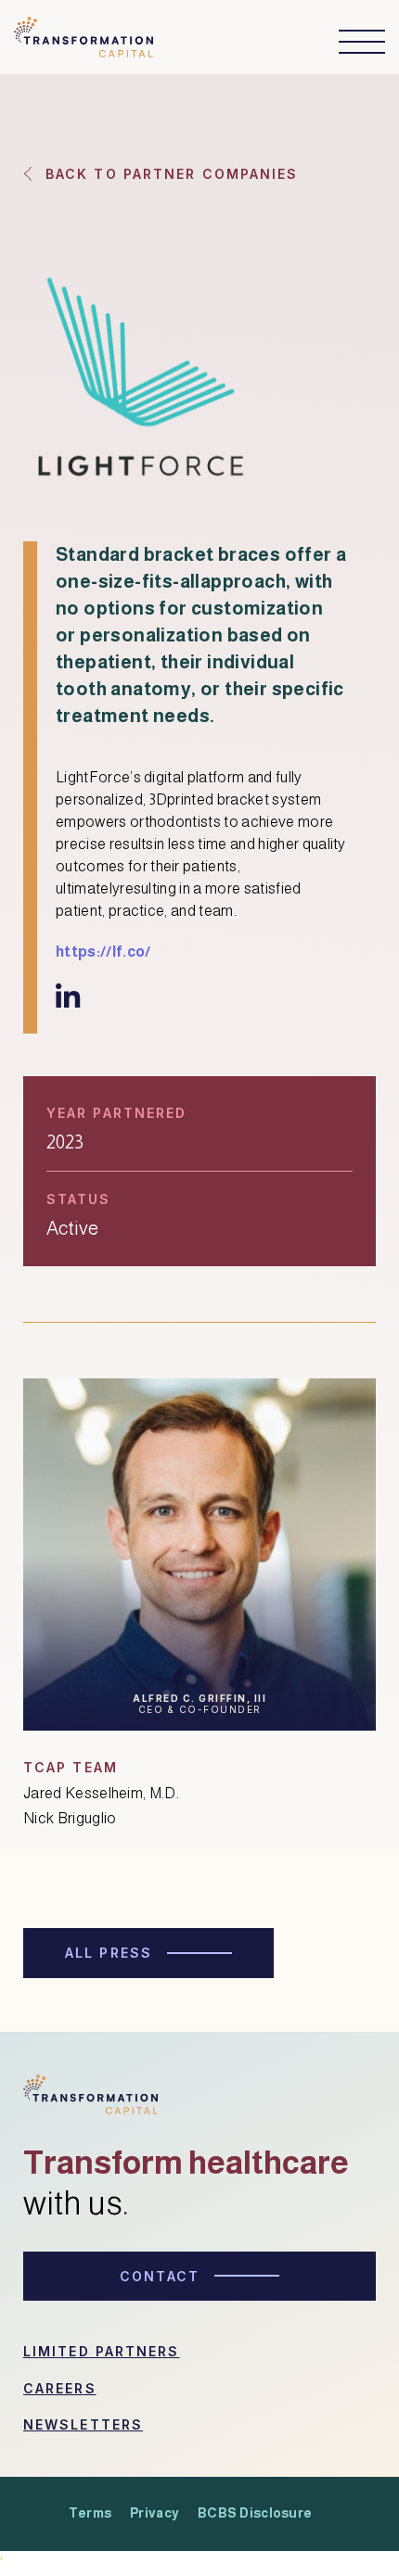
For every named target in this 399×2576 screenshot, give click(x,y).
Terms (90, 2513)
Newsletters (83, 2424)
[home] (84, 42)
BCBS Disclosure (255, 2513)
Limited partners (102, 2351)
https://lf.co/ (103, 952)
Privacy (154, 2513)
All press (109, 1953)
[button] (353, 42)
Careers (60, 2388)
